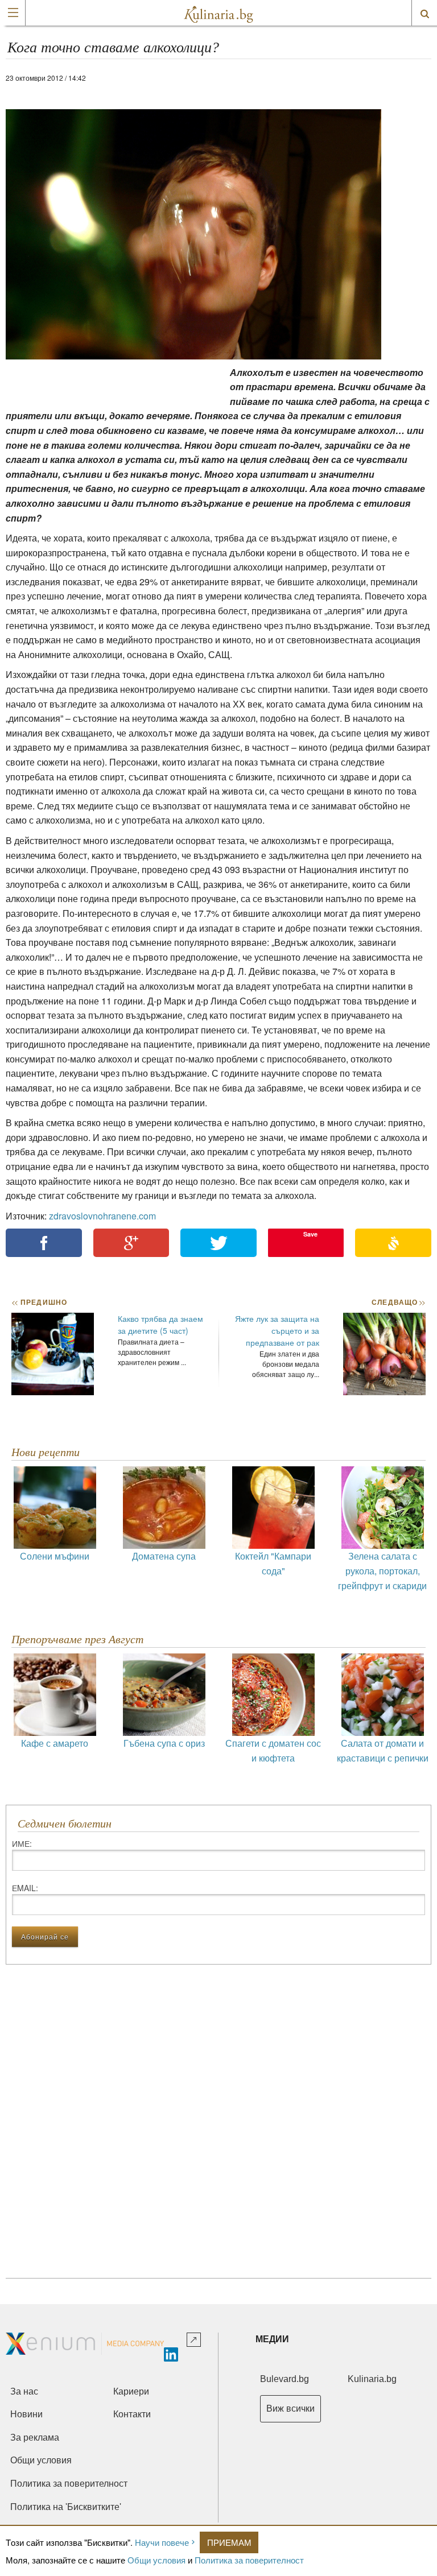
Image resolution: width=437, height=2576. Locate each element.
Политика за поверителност (249, 2560)
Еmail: (25, 1888)
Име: (22, 1843)
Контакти (132, 2414)
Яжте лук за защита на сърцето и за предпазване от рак (277, 1330)
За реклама (35, 2438)
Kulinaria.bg (372, 2379)
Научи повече (162, 2542)
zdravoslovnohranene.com (102, 1216)
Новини (26, 2414)
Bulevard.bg (285, 2379)
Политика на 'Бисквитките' (66, 2507)
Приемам (229, 2542)
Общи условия (156, 2560)
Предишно (39, 1302)
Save (310, 1234)
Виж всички (290, 2408)
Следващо (398, 1302)
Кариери (131, 2391)
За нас (24, 2391)
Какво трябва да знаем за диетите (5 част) (160, 1324)
